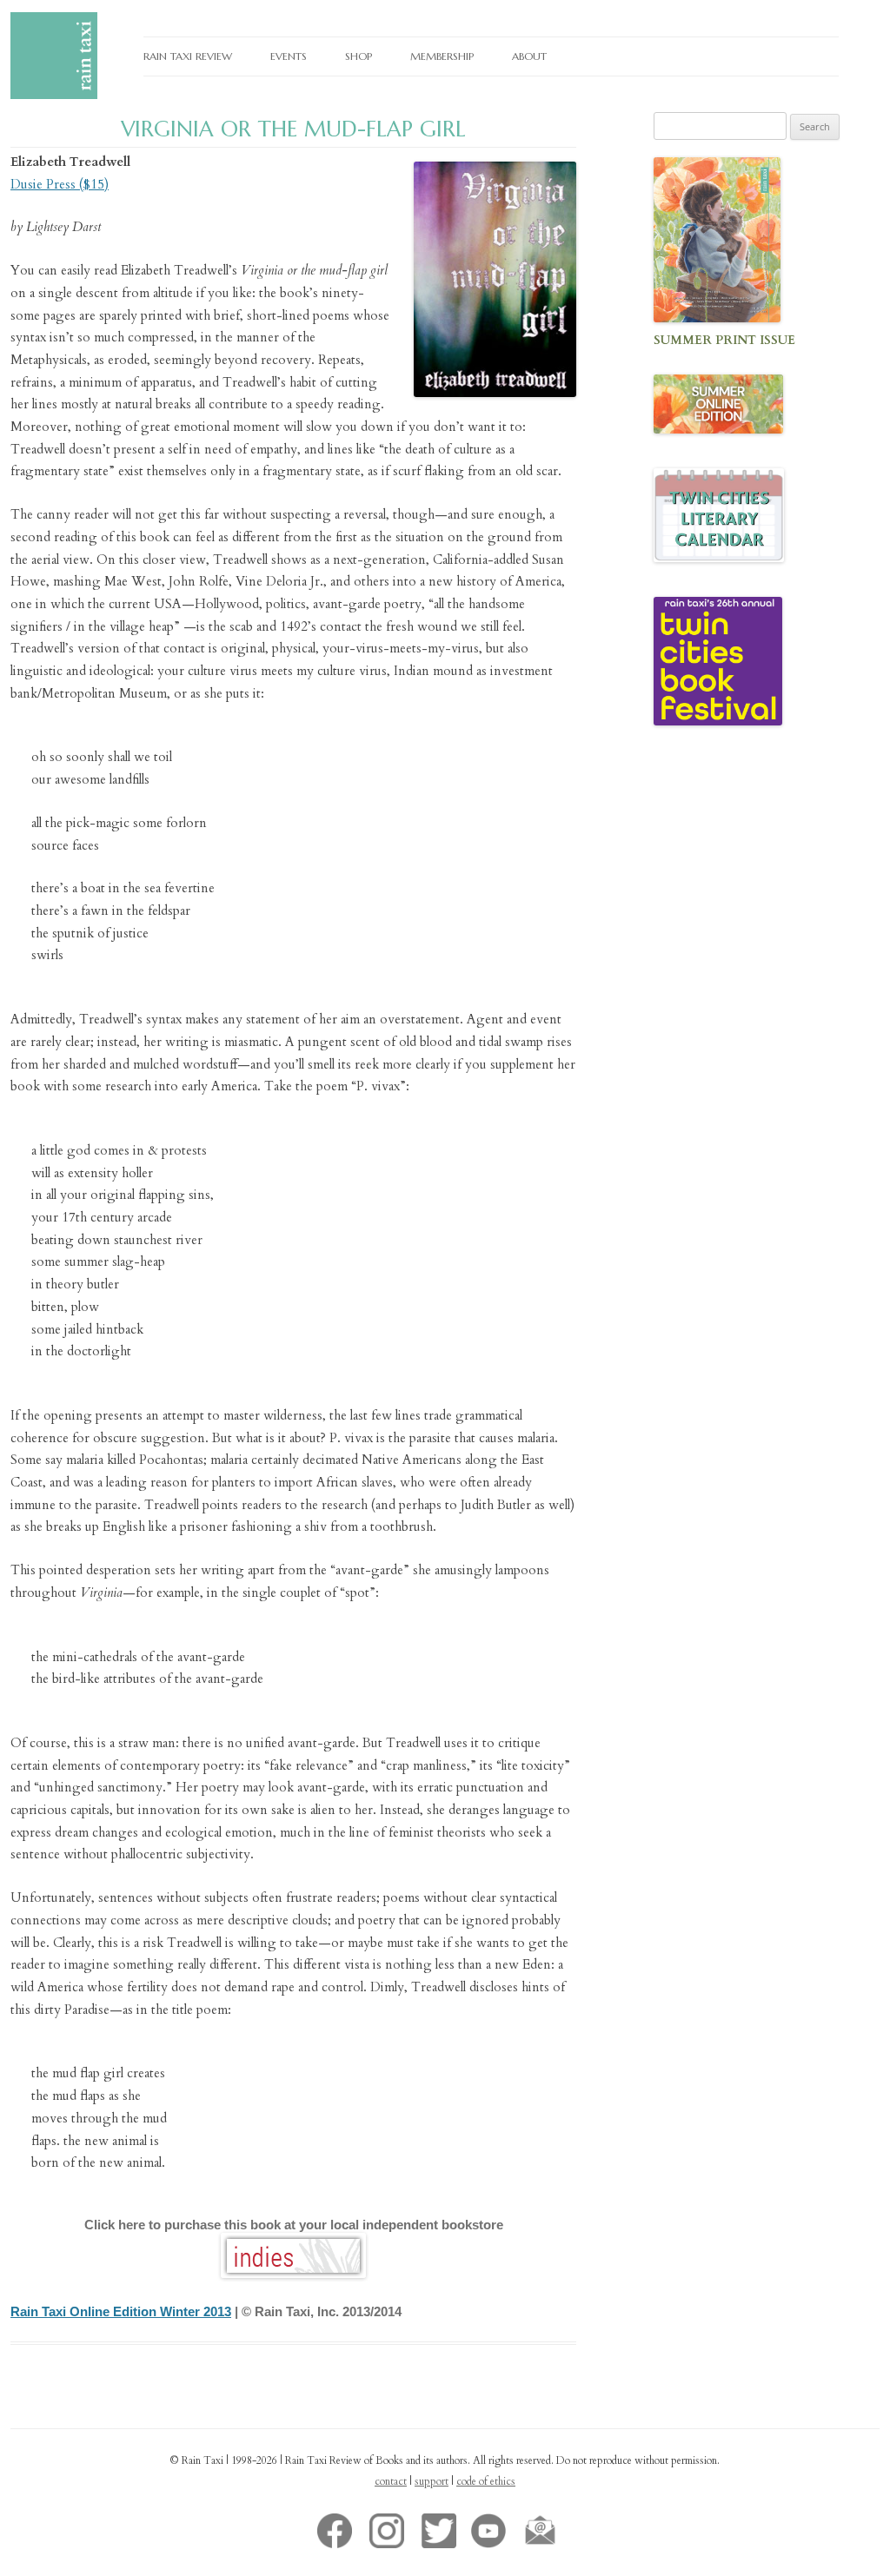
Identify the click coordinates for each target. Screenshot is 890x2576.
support (432, 2481)
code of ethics (486, 2481)
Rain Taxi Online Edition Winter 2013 (121, 2311)
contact (391, 2481)
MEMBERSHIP (442, 56)
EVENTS (289, 56)
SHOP (359, 56)
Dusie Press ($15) (60, 184)
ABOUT (529, 56)
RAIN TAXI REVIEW (188, 56)
